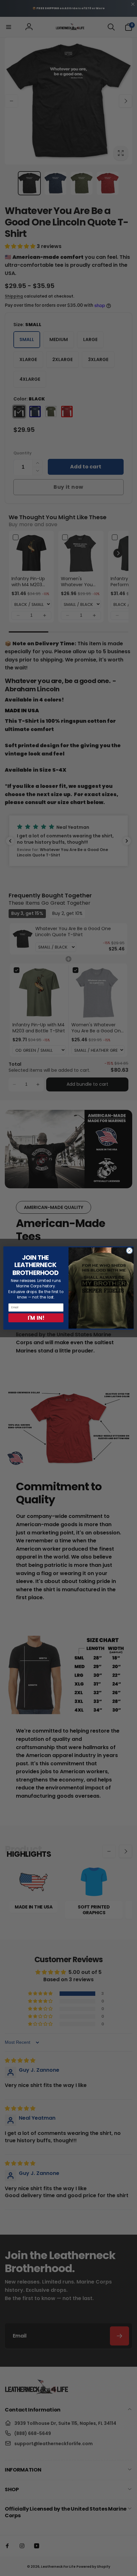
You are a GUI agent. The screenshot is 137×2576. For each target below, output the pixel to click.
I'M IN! (36, 1318)
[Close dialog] (129, 1251)
